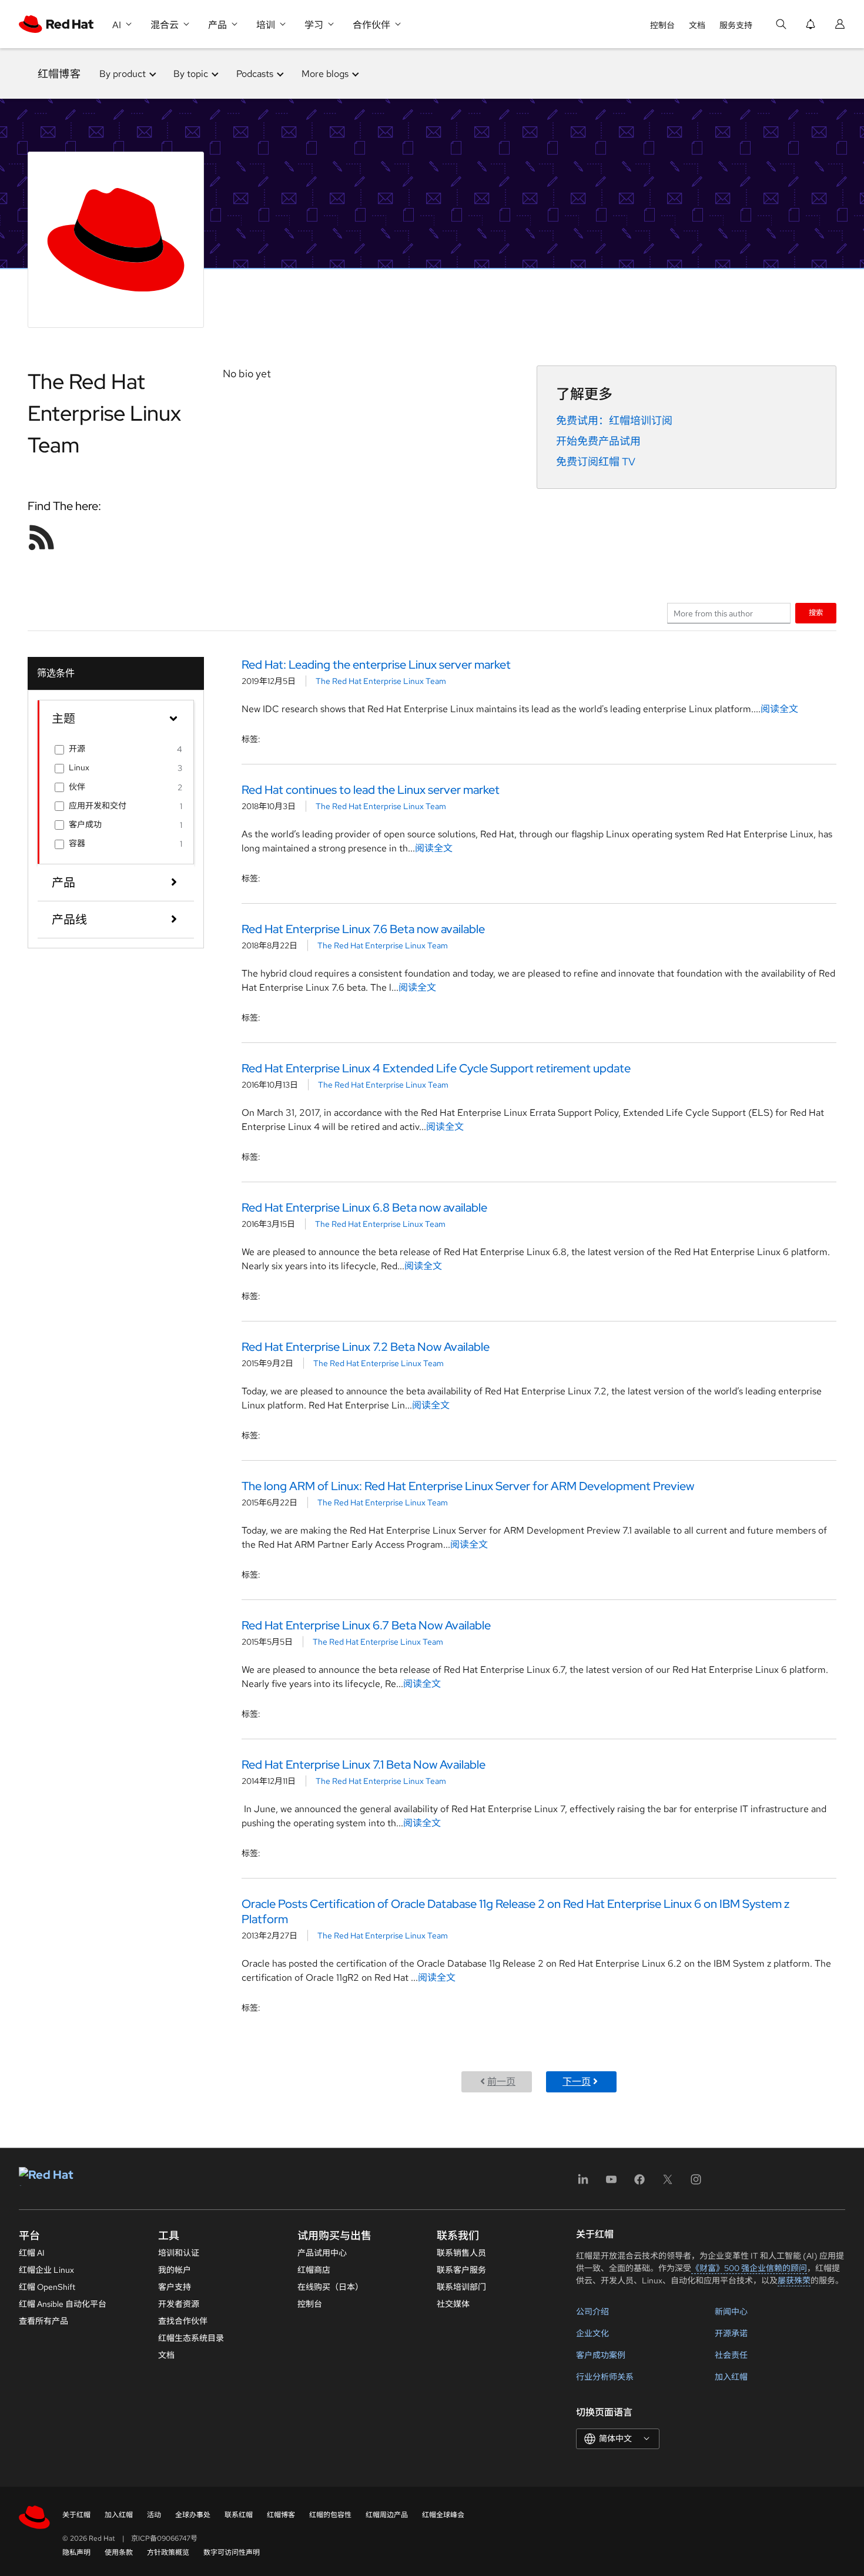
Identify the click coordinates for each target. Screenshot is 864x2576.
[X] (668, 2183)
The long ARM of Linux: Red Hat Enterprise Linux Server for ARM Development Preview (468, 1486)
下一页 (577, 2082)
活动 (154, 2515)
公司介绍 (592, 2312)
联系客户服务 (461, 2270)
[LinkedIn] (583, 2183)
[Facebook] (639, 2183)
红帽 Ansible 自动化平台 (63, 2304)
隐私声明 (76, 2552)
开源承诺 (731, 2333)
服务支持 (736, 25)
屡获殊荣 (794, 2280)
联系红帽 (239, 2515)
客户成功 (85, 824)
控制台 (662, 25)
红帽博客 (59, 74)
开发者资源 (179, 2304)
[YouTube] (611, 2183)
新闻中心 (731, 2312)
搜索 (816, 613)
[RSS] (42, 537)
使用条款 (119, 2552)
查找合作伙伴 (183, 2321)
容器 (77, 843)
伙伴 (77, 787)
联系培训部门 (461, 2287)
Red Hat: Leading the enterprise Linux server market (376, 665)
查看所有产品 (43, 2321)
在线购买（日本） (330, 2287)
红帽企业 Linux (46, 2270)
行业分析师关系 (605, 2377)
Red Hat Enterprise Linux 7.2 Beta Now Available (366, 1347)
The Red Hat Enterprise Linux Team (381, 681)
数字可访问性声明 (232, 2552)
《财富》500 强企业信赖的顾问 (749, 2268)
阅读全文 (779, 709)
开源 (77, 749)
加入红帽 (731, 2377)
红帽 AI (32, 2253)
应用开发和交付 (98, 806)
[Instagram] (696, 2183)
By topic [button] (191, 74)
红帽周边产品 (387, 2515)
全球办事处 (193, 2515)
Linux (79, 767)
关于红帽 (76, 2515)
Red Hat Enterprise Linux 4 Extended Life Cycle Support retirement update (436, 1068)
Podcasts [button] (255, 74)
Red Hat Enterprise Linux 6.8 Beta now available (364, 1207)
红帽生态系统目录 (191, 2338)
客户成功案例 (601, 2355)
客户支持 (175, 2287)
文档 (697, 25)
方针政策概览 (168, 2552)
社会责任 (731, 2355)
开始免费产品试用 (598, 441)
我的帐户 (175, 2270)
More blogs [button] (325, 74)
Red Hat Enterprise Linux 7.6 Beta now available (363, 929)
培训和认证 (179, 2253)
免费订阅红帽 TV (596, 462)
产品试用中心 (322, 2253)
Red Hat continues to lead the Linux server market (371, 790)
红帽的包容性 (330, 2515)
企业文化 (592, 2333)
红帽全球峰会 (443, 2515)
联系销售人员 (461, 2253)
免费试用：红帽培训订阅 (614, 420)
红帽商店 (314, 2270)
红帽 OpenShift (47, 2287)
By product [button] (123, 74)
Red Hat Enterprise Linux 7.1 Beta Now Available (364, 1765)
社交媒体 (453, 2304)
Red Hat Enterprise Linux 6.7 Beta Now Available (366, 1625)
